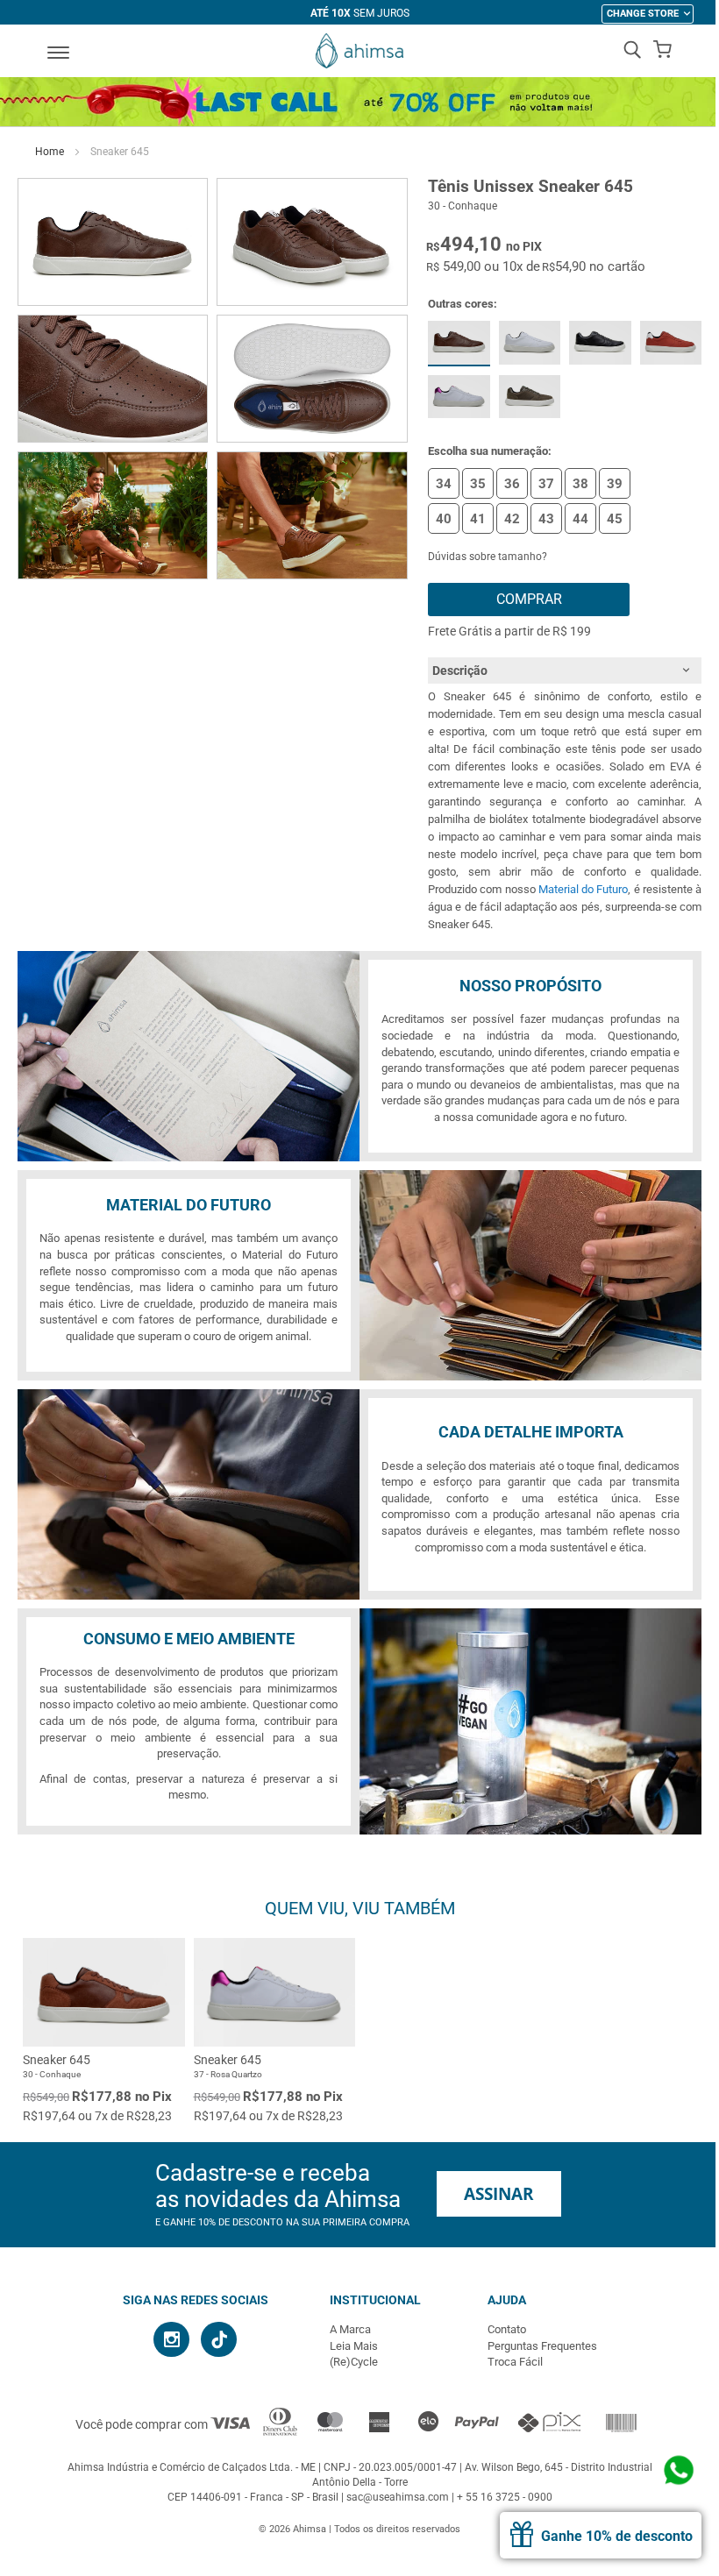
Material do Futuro (584, 889)
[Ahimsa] (359, 51)
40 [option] (444, 519)
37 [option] (546, 484)
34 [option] (444, 484)
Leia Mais (354, 2346)
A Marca (350, 2329)
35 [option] (478, 484)
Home (50, 152)
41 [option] (478, 519)
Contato (507, 2329)
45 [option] (615, 519)
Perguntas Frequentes (542, 2346)
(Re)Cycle (354, 2362)
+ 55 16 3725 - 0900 (505, 2497)
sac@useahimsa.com (398, 2497)
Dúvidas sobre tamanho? (488, 557)
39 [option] (615, 484)
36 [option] (512, 484)
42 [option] (512, 519)
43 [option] (546, 519)
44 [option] (580, 519)
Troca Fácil (515, 2362)
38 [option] (580, 484)
